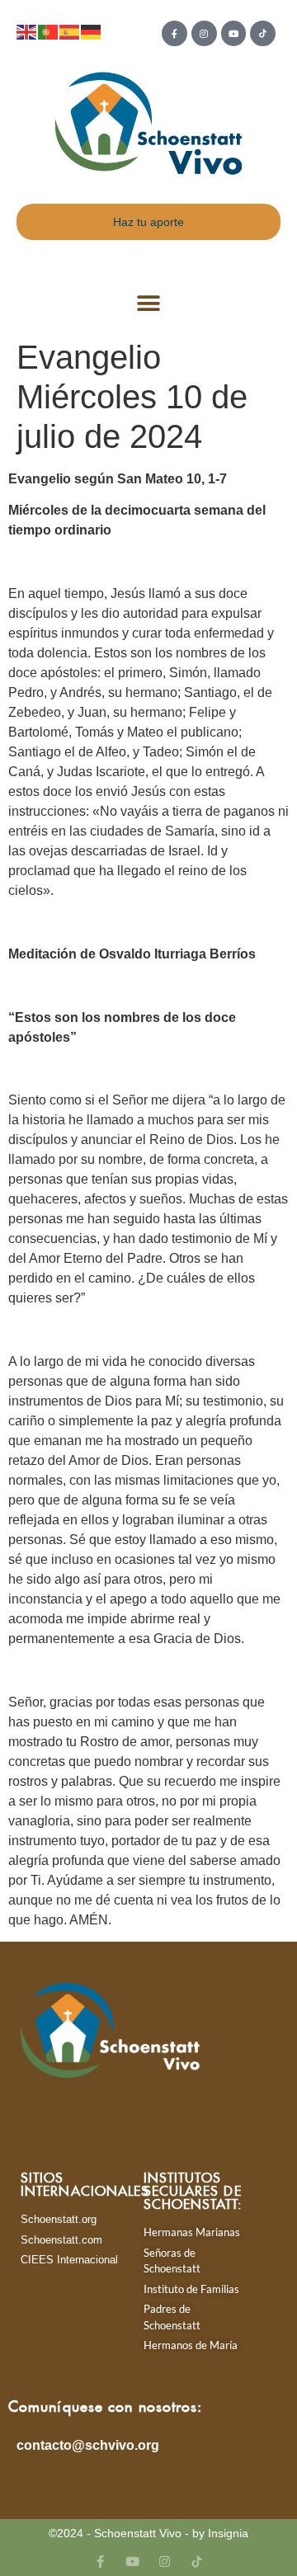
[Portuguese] (49, 31)
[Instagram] (204, 33)
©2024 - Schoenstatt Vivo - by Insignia (148, 2533)
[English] (27, 31)
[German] (92, 31)
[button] (149, 304)
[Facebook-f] (174, 33)
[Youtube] (234, 33)
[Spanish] (70, 31)
